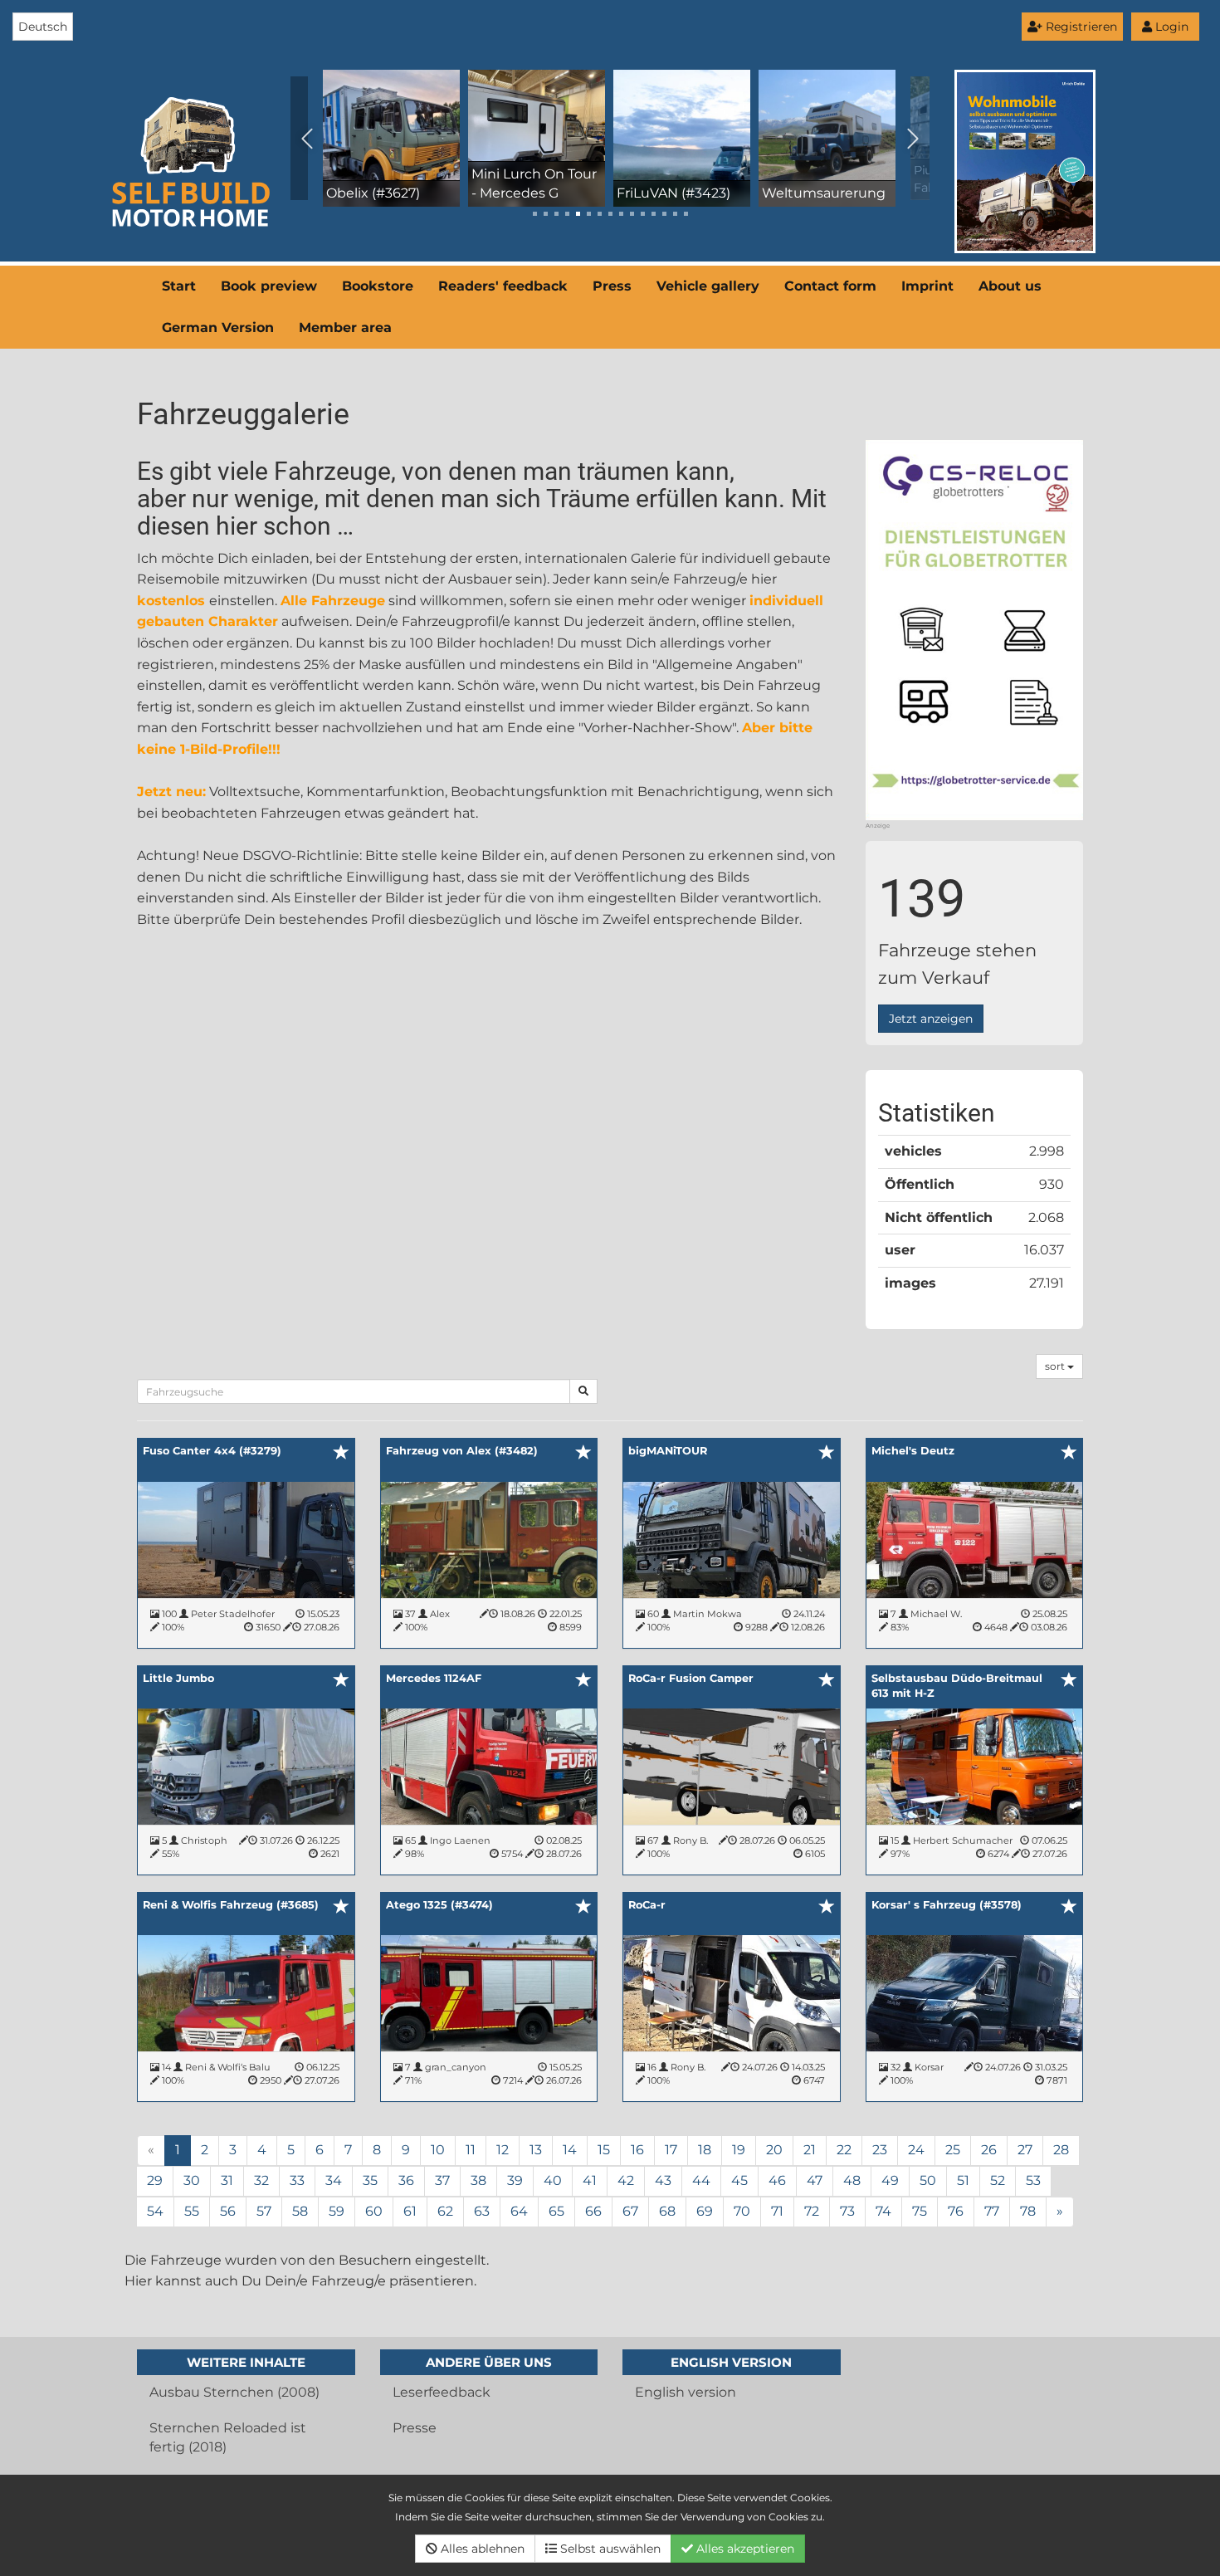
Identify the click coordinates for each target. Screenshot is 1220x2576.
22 (844, 2150)
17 (671, 2150)
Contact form (830, 286)
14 (570, 2150)
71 (777, 2211)
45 (739, 2180)
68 (667, 2211)
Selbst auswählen (609, 2549)
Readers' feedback (503, 286)
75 (920, 2211)
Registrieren (1080, 27)
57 (264, 2211)
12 (503, 2150)
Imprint (927, 286)
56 (228, 2211)
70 (742, 2211)
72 (812, 2211)
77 (992, 2211)
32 (261, 2180)
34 (334, 2180)
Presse (415, 2428)
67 (630, 2211)
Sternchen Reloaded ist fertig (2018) (228, 2437)
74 (883, 2211)
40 (553, 2180)
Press (612, 286)
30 (192, 2180)
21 (810, 2150)
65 (556, 2211)
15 (604, 2150)
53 (1033, 2180)
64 (519, 2211)
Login (1170, 27)
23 (880, 2150)
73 (847, 2211)
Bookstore (378, 286)
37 (442, 2180)
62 (445, 2211)
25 (953, 2150)
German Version (218, 327)
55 (192, 2211)
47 (815, 2180)
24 (916, 2150)
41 (590, 2180)
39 (515, 2180)
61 (410, 2211)
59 (337, 2211)
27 (1025, 2150)
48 (852, 2180)
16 (637, 2150)
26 (989, 2150)
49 (890, 2180)
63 (482, 2211)
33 (297, 2180)
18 (705, 2150)
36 (406, 2180)
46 (777, 2180)
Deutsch (43, 27)
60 (374, 2211)
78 (1028, 2211)
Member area (345, 327)
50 (928, 2180)
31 (227, 2180)
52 (998, 2180)
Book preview (269, 286)
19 (739, 2150)
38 (478, 2180)
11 (471, 2150)
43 (663, 2180)
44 (701, 2180)
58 (300, 2211)
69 (705, 2211)
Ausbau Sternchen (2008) (234, 2392)
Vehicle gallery (708, 286)
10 (438, 2150)
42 (626, 2180)
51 (963, 2180)
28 (1061, 2150)
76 (956, 2211)
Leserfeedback (442, 2392)
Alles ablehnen (481, 2549)
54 (155, 2211)
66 (593, 2211)
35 (370, 2180)
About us (1010, 286)
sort (1056, 1366)
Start (179, 286)
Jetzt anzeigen (931, 1019)
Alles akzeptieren (744, 2549)
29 (155, 2180)
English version (686, 2392)
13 (536, 2150)
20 (774, 2150)
